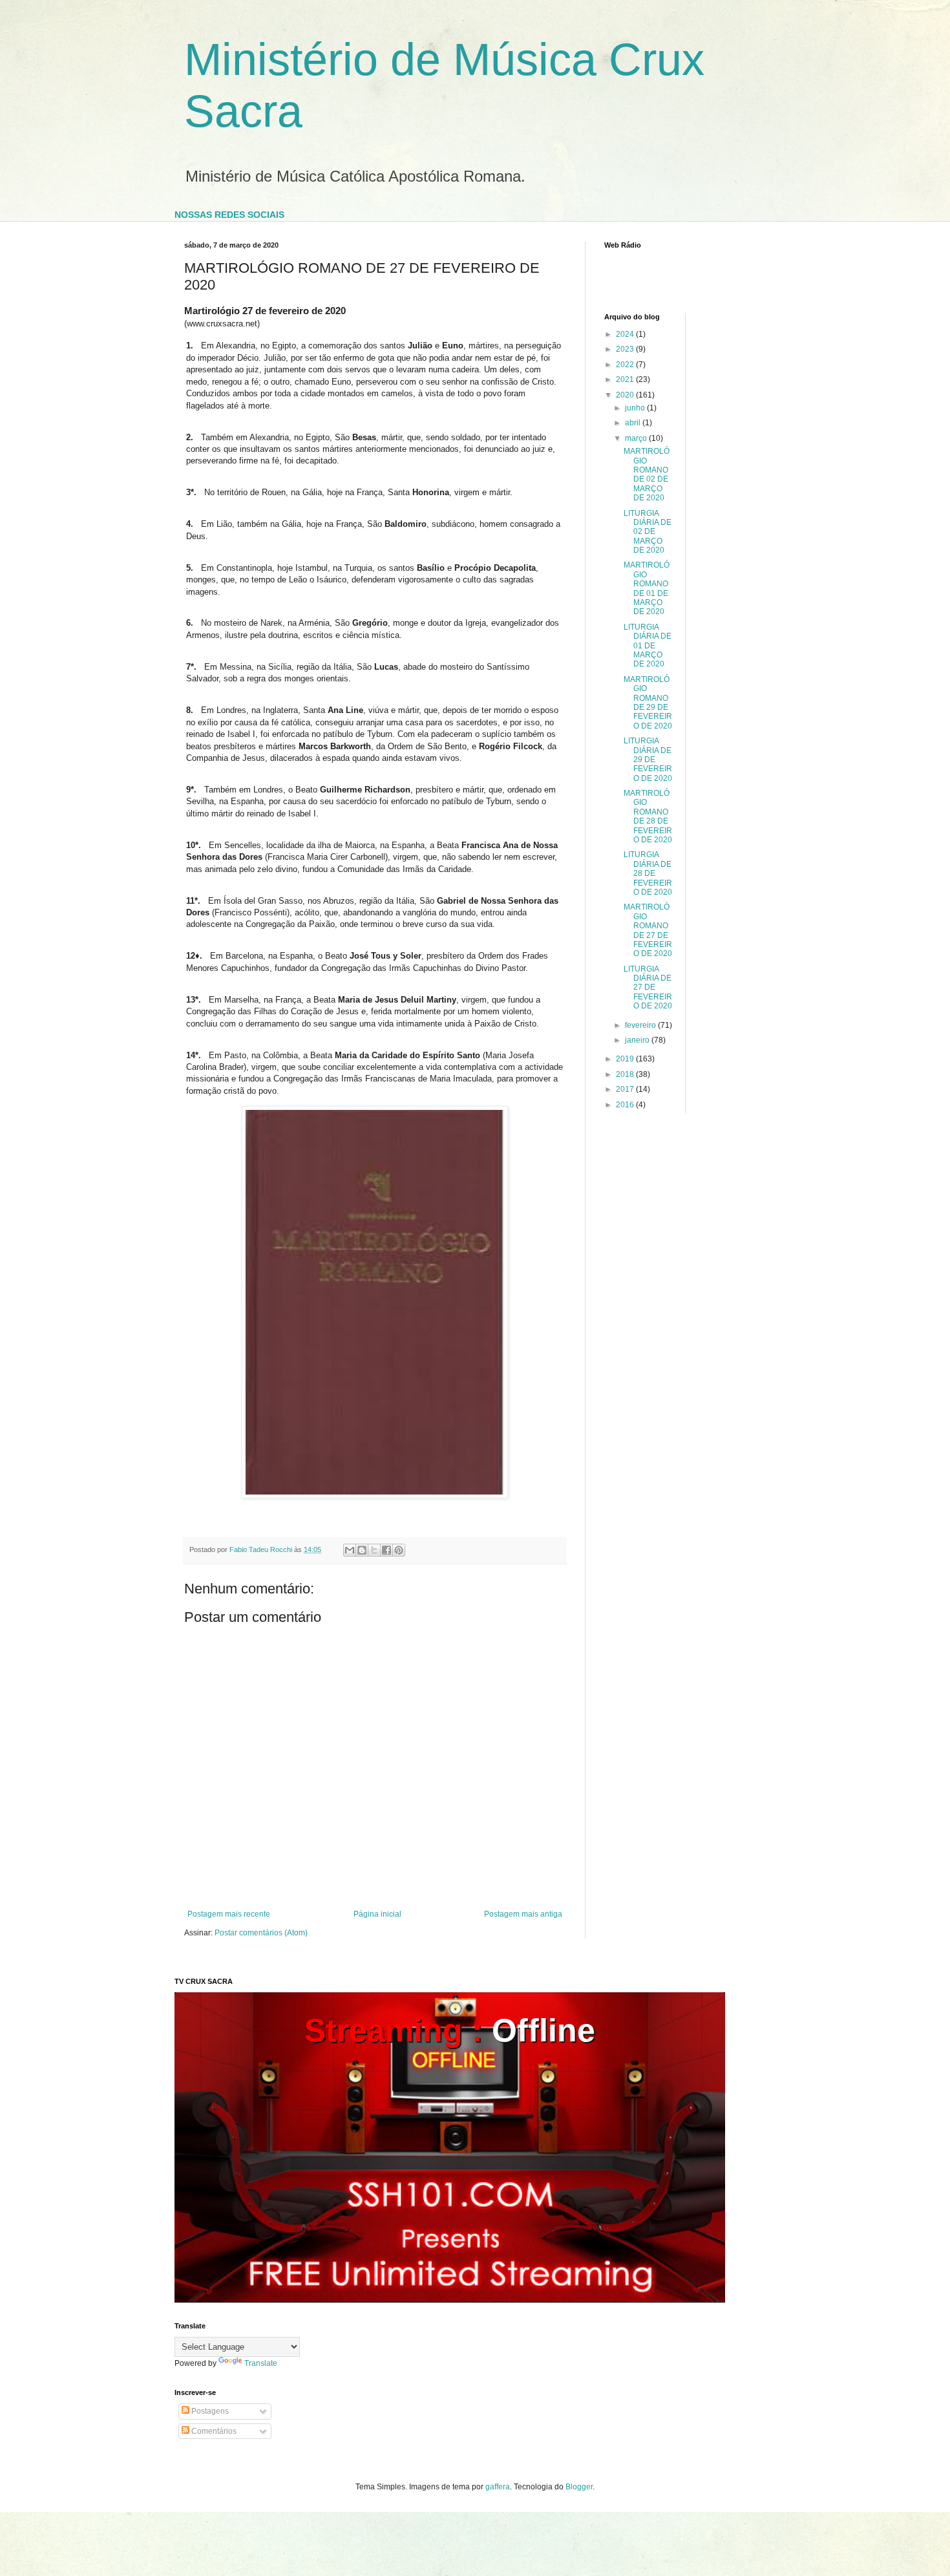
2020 (626, 395)
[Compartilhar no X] (374, 1550)
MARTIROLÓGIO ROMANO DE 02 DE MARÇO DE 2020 (647, 474)
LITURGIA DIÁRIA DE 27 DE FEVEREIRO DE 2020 (648, 988)
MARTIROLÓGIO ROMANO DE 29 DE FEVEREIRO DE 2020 (648, 703)
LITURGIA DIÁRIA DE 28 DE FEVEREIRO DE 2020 (648, 873)
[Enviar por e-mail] (350, 1550)
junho (636, 408)
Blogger (579, 2487)
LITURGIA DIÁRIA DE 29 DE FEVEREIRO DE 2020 (648, 760)
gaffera (498, 2487)
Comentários (213, 2431)
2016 (626, 1105)
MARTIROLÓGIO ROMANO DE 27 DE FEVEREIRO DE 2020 (648, 930)
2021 (626, 379)
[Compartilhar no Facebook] (386, 1550)
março (637, 438)
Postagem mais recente (229, 1914)
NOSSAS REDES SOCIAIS (229, 215)
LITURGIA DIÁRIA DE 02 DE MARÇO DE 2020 (648, 532)
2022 (626, 365)
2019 (626, 1059)
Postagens (209, 2411)
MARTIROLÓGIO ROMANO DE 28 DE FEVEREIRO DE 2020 (648, 816)
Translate (261, 2363)
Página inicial (377, 1914)
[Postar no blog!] (362, 1550)
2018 (626, 1074)
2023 (626, 349)
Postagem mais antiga (523, 1914)
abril (634, 423)
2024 (626, 334)
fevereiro (641, 1025)
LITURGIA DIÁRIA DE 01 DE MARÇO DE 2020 (648, 646)
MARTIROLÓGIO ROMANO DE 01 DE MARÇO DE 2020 (647, 588)
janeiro (638, 1040)
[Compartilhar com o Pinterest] (399, 1550)
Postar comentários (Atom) (261, 1933)
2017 (626, 1089)
